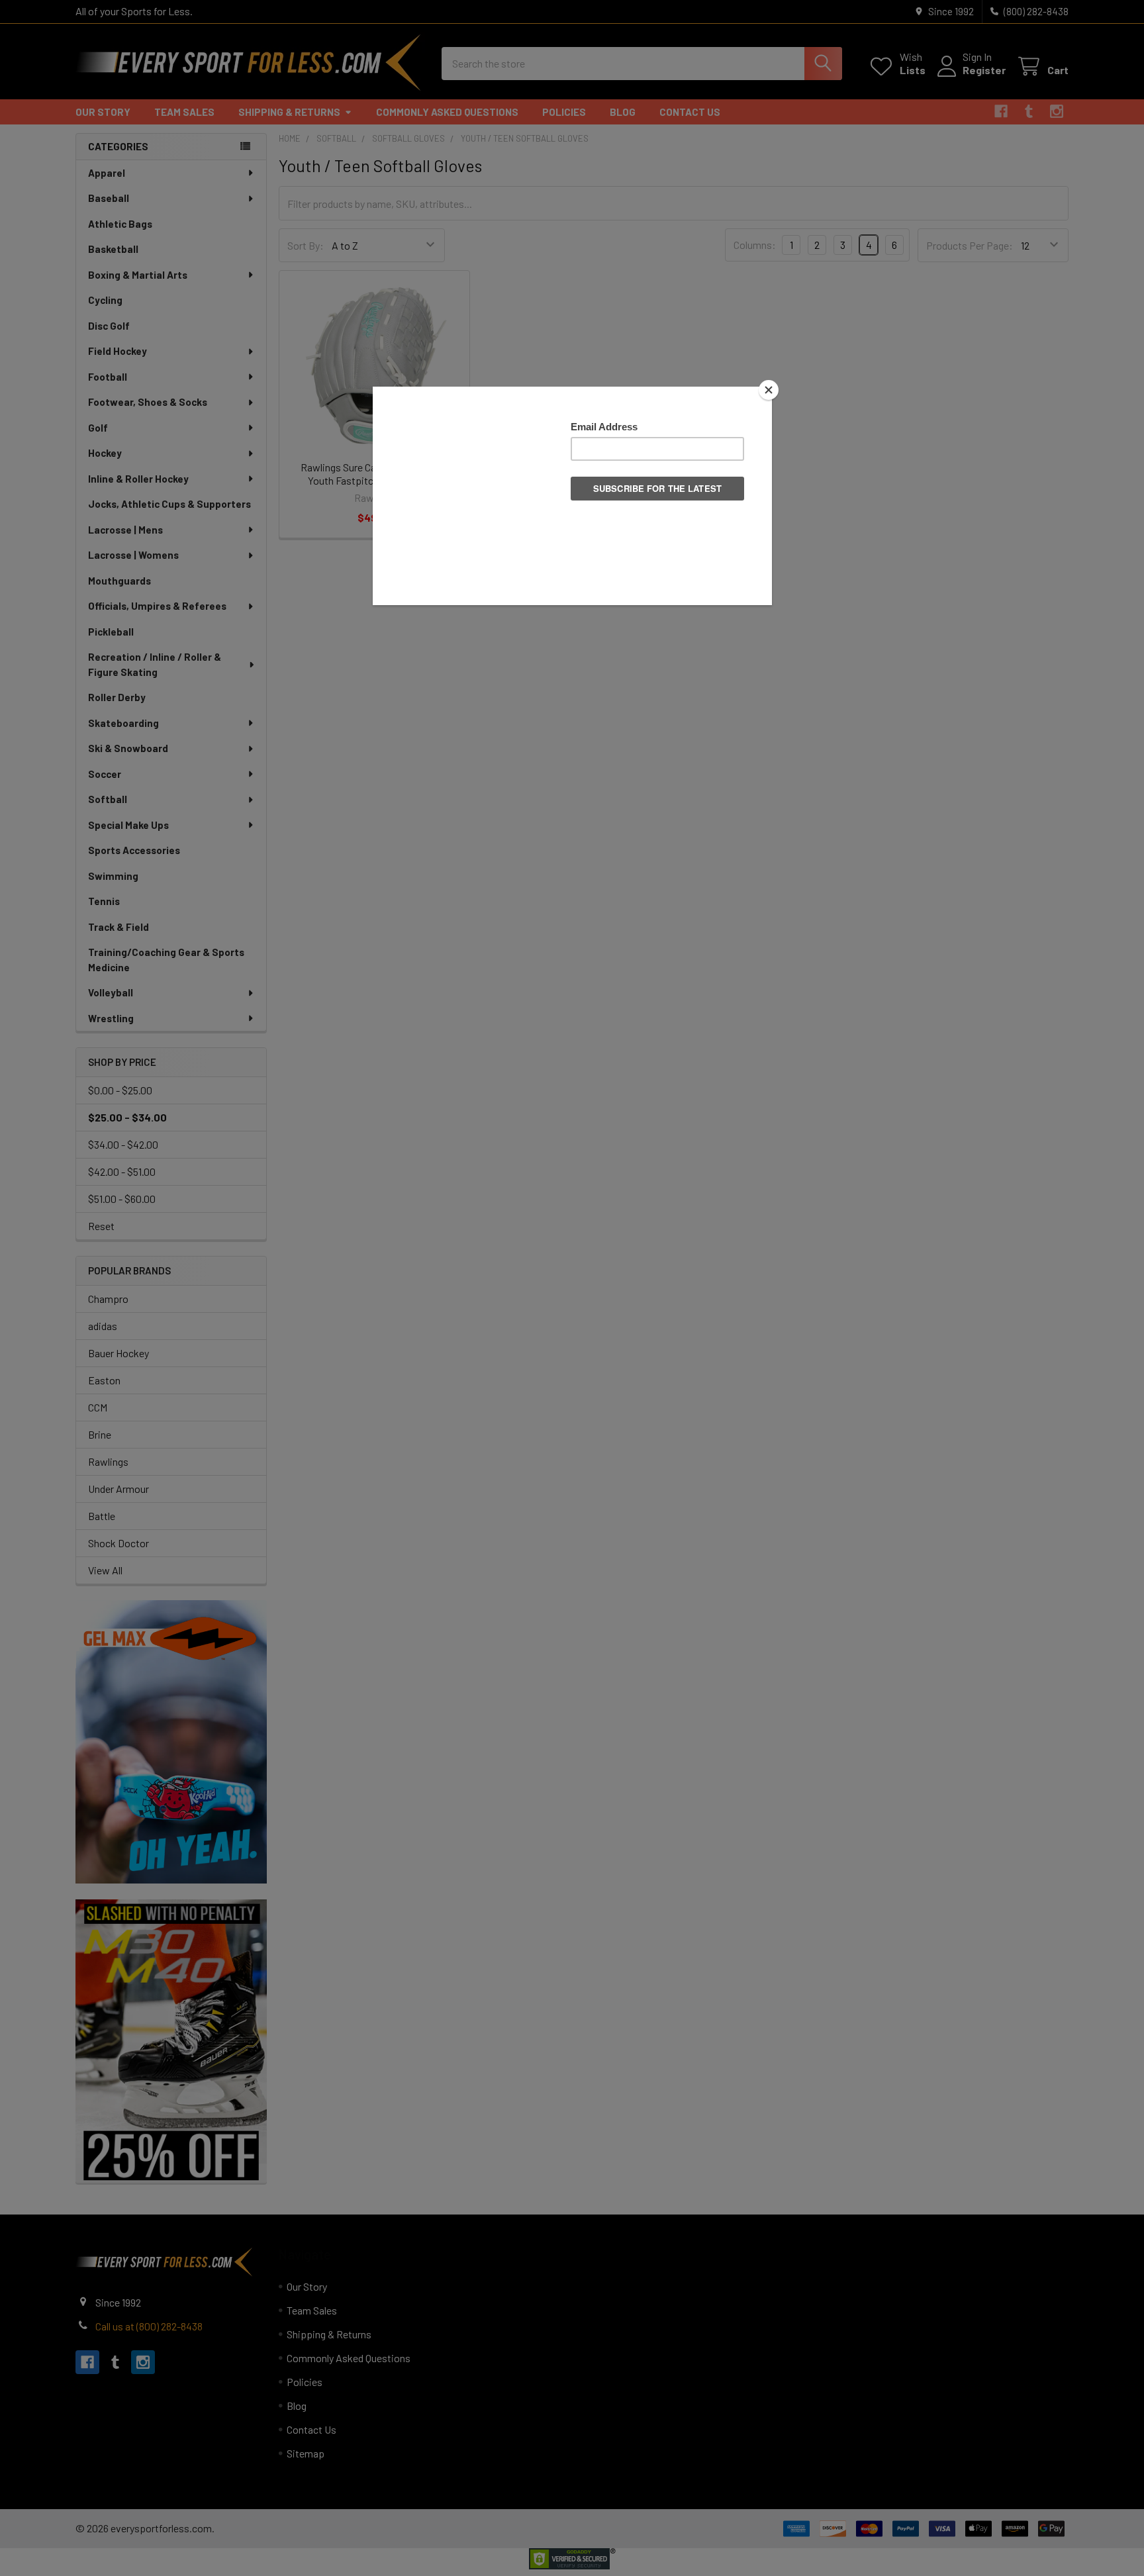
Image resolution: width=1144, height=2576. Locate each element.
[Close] (769, 390)
